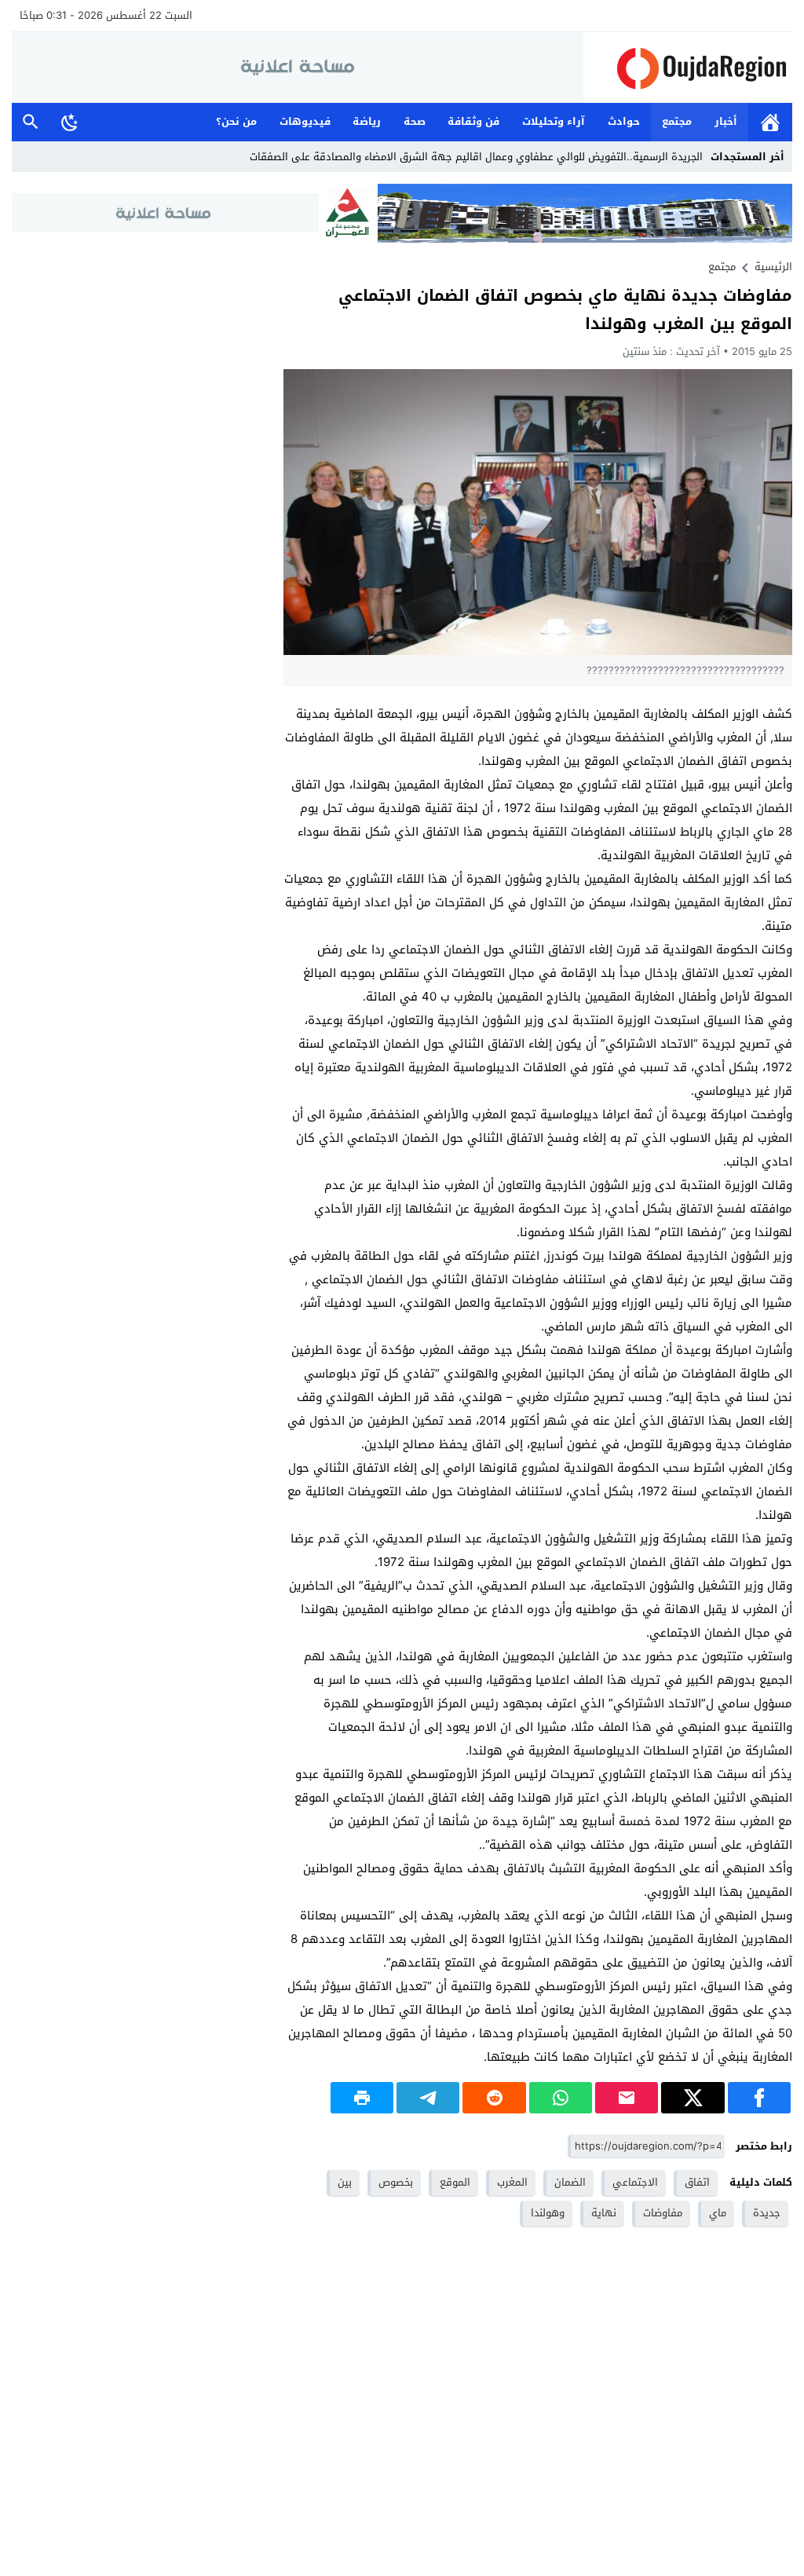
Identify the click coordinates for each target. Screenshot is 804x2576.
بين (345, 2182)
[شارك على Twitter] (693, 2098)
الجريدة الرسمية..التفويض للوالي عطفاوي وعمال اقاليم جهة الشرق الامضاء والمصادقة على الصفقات (476, 157)
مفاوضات (663, 2213)
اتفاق (697, 2182)
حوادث (624, 121)
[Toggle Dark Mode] (70, 122)
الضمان (570, 2182)
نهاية (604, 2213)
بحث (31, 122)
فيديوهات (305, 121)
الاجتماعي (635, 2182)
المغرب (512, 2182)
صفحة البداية (770, 122)
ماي (718, 2213)
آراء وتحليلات (554, 121)
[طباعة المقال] (362, 2098)
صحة (415, 121)
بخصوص (396, 2182)
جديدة (767, 2213)
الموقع (455, 2182)
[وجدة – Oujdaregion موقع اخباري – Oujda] (688, 68)
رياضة (367, 121)
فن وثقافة (473, 121)
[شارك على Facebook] (759, 2098)
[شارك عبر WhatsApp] (561, 2098)
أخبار (726, 121)
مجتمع (677, 121)
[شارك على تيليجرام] (428, 2098)
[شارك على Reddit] (494, 2098)
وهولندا (548, 2213)
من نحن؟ (236, 121)
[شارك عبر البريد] (627, 2098)
